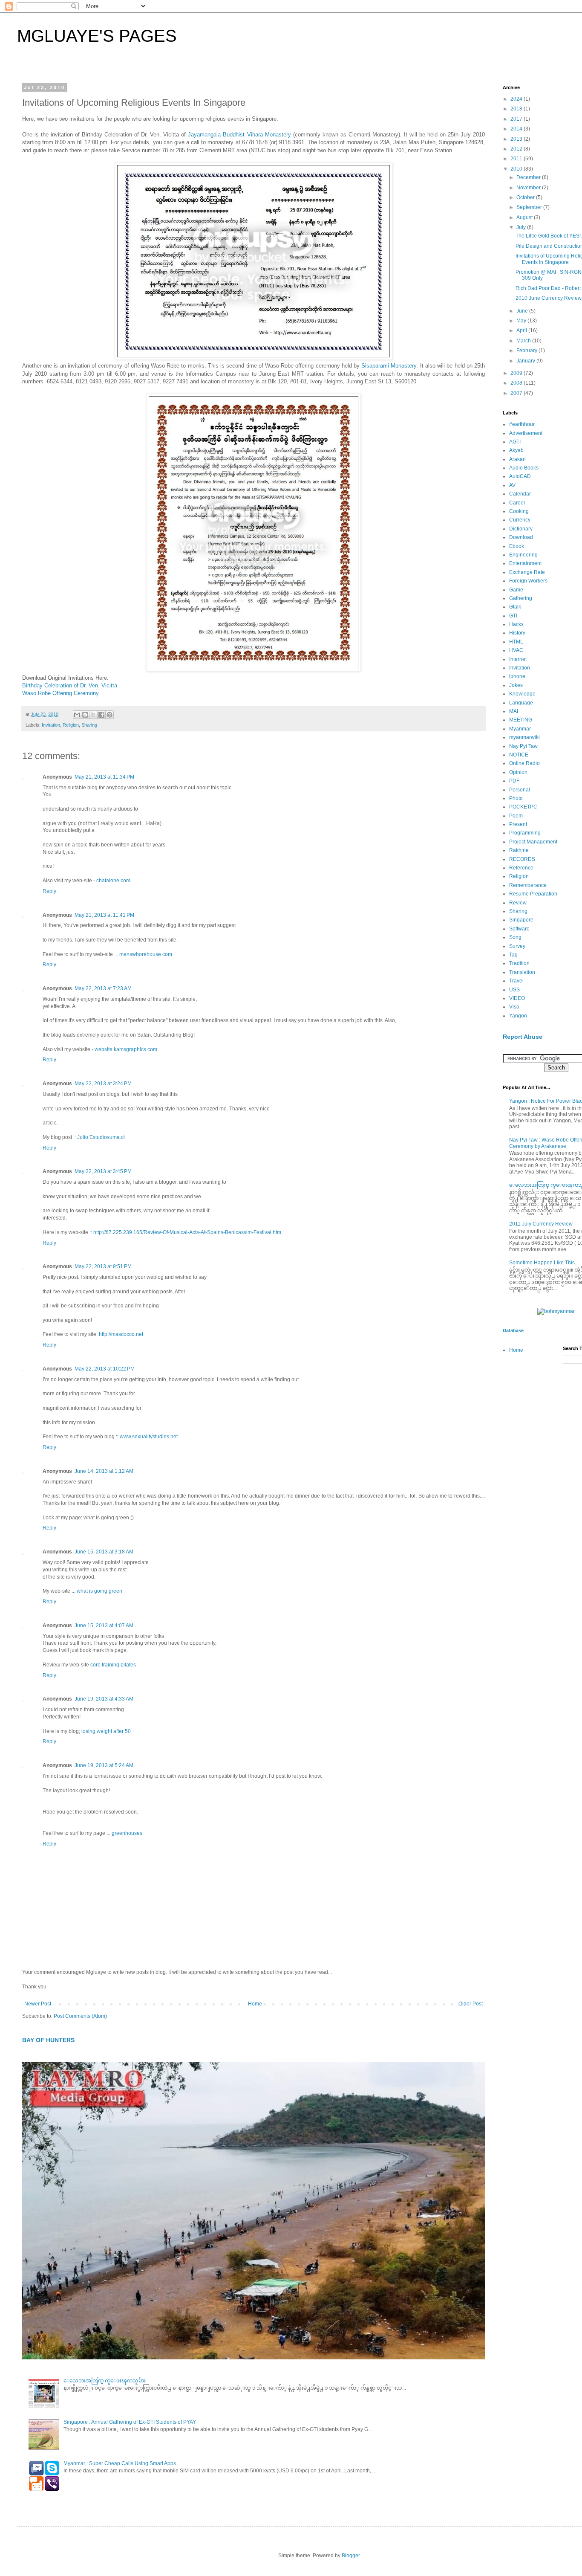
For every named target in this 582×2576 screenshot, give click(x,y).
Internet (518, 659)
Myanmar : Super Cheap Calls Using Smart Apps (120, 2463)
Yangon (518, 1016)
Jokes (516, 685)
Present (518, 824)
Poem (516, 816)
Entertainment (525, 563)
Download (521, 537)
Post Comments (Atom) (80, 2016)
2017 (517, 119)
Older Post (471, 2004)
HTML (516, 642)
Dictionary (521, 529)
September (530, 207)
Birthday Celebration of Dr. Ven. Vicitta (70, 685)
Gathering (521, 598)
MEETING (521, 720)
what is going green (99, 1591)
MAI (514, 711)
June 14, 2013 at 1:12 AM (104, 1471)
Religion (71, 725)
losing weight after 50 (106, 1731)
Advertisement (526, 433)
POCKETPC (523, 807)
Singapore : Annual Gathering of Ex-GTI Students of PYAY (130, 2422)
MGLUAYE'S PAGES (97, 36)
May (522, 321)
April (522, 330)
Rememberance (528, 885)
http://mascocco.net (121, 1334)
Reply (49, 891)
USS (514, 990)
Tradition (519, 963)
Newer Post (38, 2004)
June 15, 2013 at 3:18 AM (104, 1552)
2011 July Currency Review (541, 1224)
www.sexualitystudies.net (149, 1437)
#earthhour (522, 424)
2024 (517, 99)
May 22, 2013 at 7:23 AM (103, 988)
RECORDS (522, 859)
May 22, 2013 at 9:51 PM (103, 1266)
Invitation (51, 725)
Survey (517, 946)
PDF (514, 781)
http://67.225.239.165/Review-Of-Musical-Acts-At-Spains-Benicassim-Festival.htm (187, 1232)
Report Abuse (523, 1037)
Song (515, 937)
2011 (517, 159)
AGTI (515, 442)
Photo (516, 798)
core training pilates (113, 1665)
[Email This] (77, 715)
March (524, 341)
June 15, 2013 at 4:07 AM (104, 1626)
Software (519, 929)
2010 (517, 169)
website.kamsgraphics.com (126, 1049)
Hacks (516, 624)
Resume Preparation (533, 894)
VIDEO (517, 998)
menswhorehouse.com (146, 954)
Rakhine (519, 850)
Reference (521, 868)
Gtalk (515, 607)
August (525, 217)
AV (512, 485)
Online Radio (524, 763)
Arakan (517, 459)
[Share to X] (93, 715)
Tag (513, 955)
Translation (522, 972)
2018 (517, 109)
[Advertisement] (537, 1507)
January (526, 361)
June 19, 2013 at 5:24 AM (104, 1765)
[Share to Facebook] (101, 715)
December (529, 177)
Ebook (517, 546)
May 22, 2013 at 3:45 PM (103, 1171)
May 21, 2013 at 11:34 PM (104, 777)
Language (521, 703)
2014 (517, 129)
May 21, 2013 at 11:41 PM (104, 915)
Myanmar (520, 729)
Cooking (519, 511)
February (527, 351)
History (517, 633)
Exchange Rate (527, 572)
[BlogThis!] (85, 715)
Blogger (351, 2556)
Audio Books (524, 468)
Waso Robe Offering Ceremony (61, 693)
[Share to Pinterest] (109, 715)
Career (517, 503)
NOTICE (519, 755)
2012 (517, 149)
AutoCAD (520, 476)
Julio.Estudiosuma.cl (101, 1137)
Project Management (533, 842)
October (526, 197)
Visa (514, 1007)
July (522, 227)
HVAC (516, 650)
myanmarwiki (524, 737)
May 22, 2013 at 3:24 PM (103, 1084)
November (529, 188)
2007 (517, 393)
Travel (516, 981)
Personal (520, 790)
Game (516, 590)
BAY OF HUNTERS (48, 2040)
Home (255, 2004)
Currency (520, 520)
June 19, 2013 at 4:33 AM (104, 1699)
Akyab (516, 450)
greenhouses (127, 1833)
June (523, 311)
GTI (513, 616)
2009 (517, 373)
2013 (517, 139)
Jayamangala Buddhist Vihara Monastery (239, 135)
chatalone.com (113, 881)
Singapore (521, 920)
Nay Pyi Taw (523, 746)
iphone (517, 676)
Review (518, 903)
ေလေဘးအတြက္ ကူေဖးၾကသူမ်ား (105, 2381)
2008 (517, 383)
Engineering (523, 555)
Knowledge (522, 694)
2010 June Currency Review (549, 298)
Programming (525, 833)
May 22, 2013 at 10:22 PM (105, 1369)
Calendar (520, 494)
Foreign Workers (528, 581)
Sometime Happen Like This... (544, 1263)
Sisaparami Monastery (389, 366)
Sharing (89, 725)
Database (513, 1330)
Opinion (518, 772)
